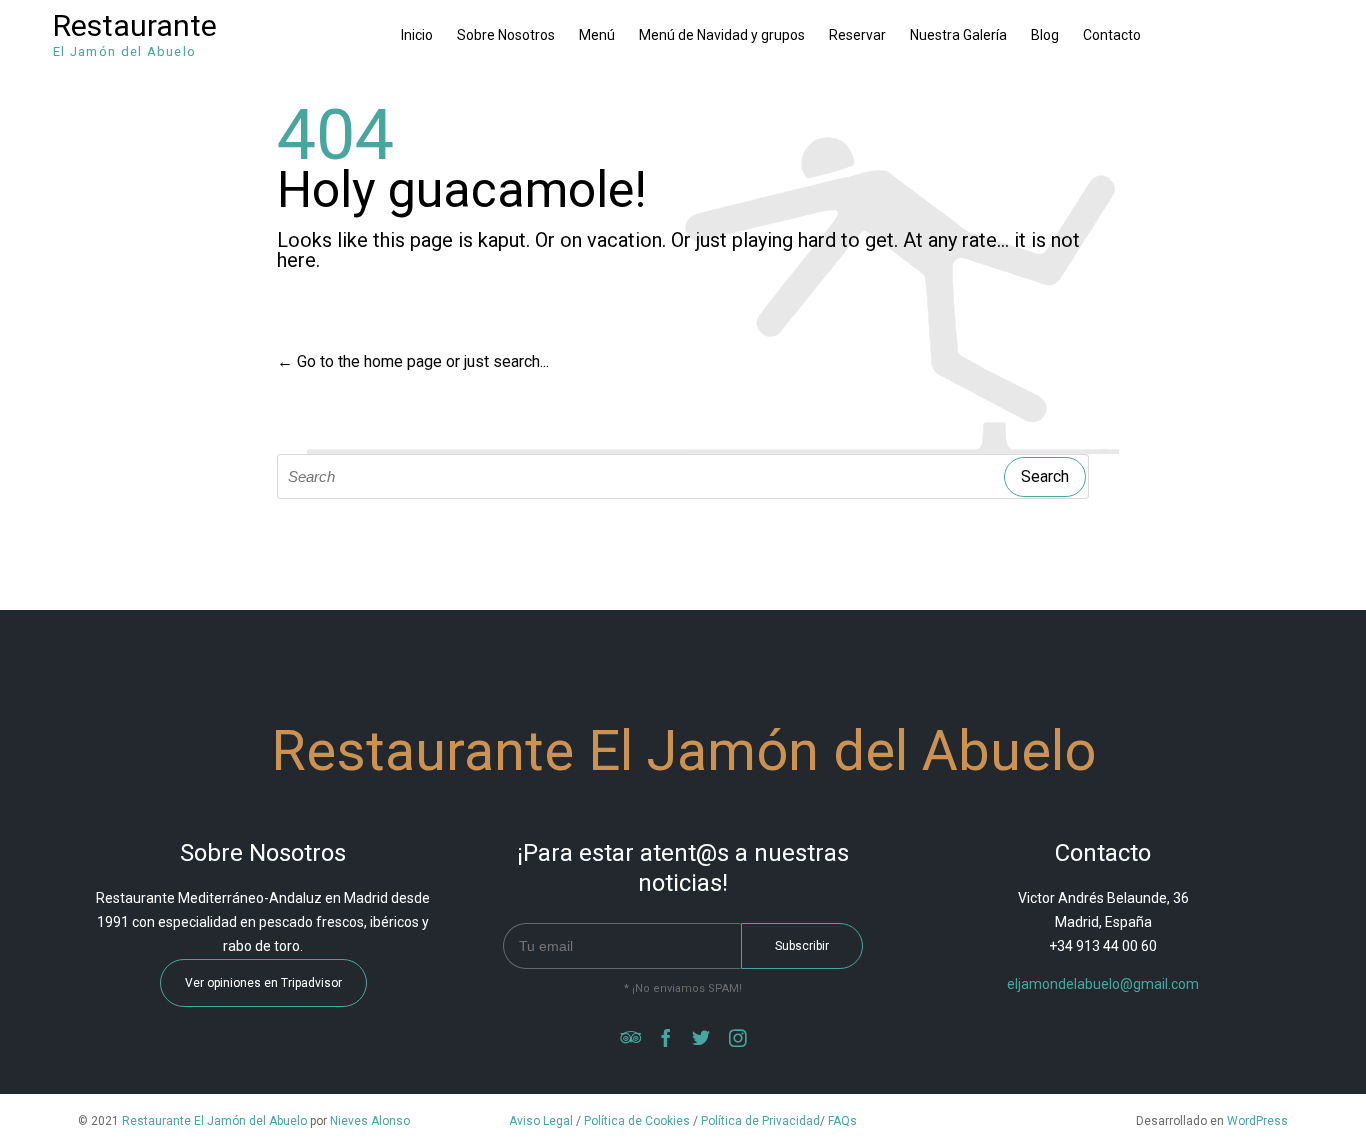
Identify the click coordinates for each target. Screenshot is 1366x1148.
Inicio (417, 35)
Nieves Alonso (370, 1121)
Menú (597, 35)
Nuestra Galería (958, 35)
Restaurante (135, 26)
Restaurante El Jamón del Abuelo (214, 1121)
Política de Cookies (637, 1121)
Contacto (1112, 35)
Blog (1045, 35)
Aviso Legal (541, 1121)
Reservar (857, 35)
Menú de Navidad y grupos (722, 35)
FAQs (842, 1121)
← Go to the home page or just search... (413, 361)
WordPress (1257, 1121)
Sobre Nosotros (506, 35)
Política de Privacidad (760, 1121)
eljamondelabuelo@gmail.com (1103, 984)
